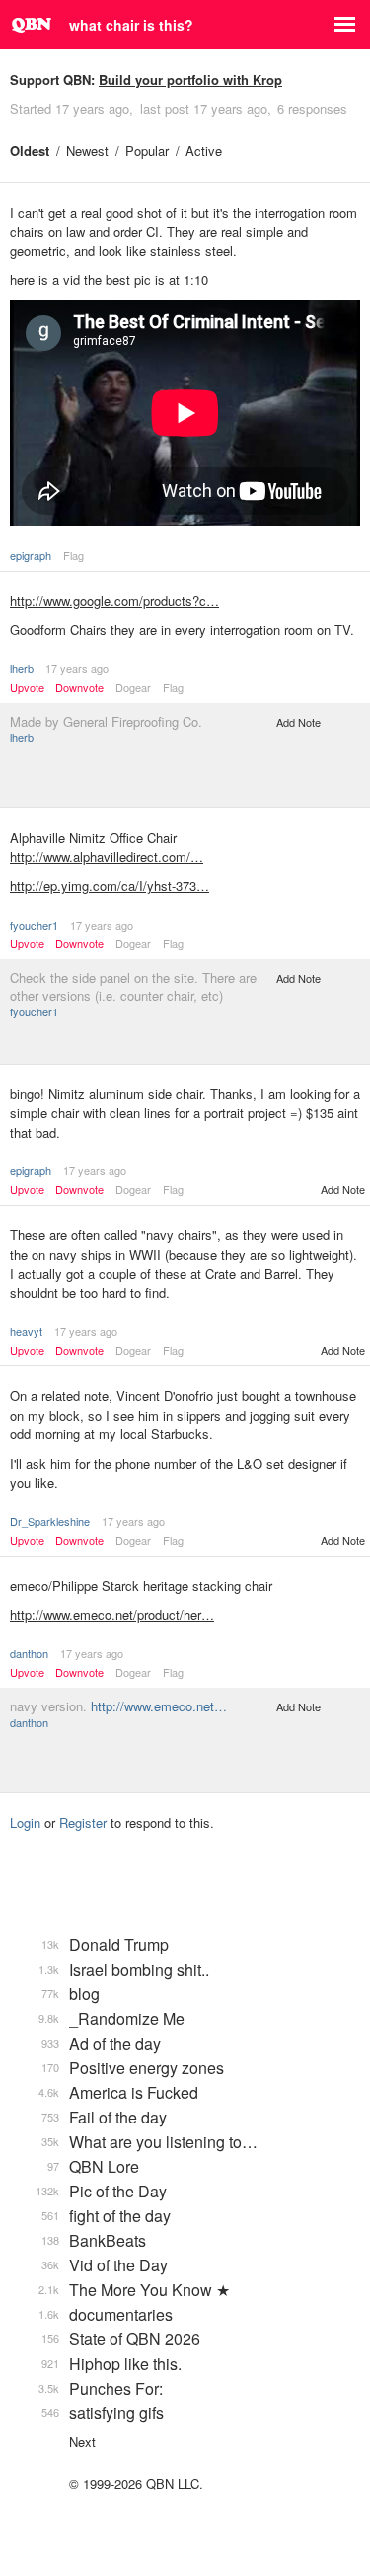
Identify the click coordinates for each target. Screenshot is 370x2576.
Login (25, 1822)
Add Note (298, 722)
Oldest (30, 150)
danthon (29, 1653)
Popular (147, 150)
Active (204, 150)
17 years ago (77, 668)
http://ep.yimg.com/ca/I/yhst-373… (110, 886)
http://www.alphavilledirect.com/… (107, 856)
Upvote (27, 688)
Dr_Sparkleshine (50, 1521)
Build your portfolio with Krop (190, 79)
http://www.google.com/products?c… (114, 601)
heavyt (26, 1331)
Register (83, 1822)
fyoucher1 (34, 925)
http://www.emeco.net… (159, 1706)
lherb (22, 668)
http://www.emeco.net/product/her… (112, 1614)
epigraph (31, 555)
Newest (87, 150)
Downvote (79, 688)
